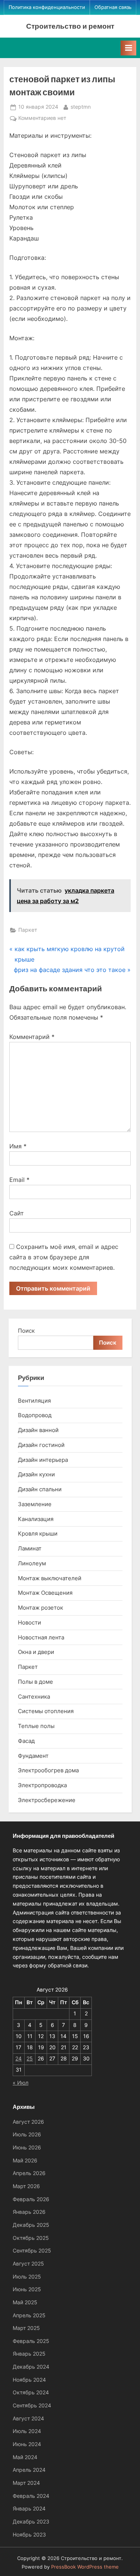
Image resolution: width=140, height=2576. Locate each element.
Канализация (36, 1519)
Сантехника (34, 1697)
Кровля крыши (38, 1534)
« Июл (21, 2083)
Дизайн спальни (40, 1489)
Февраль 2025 (31, 2341)
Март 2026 (26, 2186)
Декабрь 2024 (31, 2367)
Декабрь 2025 (31, 2225)
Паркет (28, 930)
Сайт (17, 1213)
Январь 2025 (29, 2354)
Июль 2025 (27, 2277)
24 (18, 2059)
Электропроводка (42, 1785)
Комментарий (32, 1037)
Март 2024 (26, 2483)
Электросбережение (47, 1800)
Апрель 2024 (29, 2470)
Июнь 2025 (27, 2289)
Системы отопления (46, 1711)
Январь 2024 (29, 2509)
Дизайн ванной (38, 1430)
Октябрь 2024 (31, 2392)
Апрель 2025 (29, 2315)
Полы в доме (35, 1682)
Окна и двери (36, 1652)
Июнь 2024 (27, 2444)
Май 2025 (25, 2302)
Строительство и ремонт (70, 26)
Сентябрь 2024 (32, 2406)
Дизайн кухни (36, 1474)
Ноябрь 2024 (29, 2380)
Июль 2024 (27, 2431)
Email (19, 1180)
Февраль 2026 (31, 2199)
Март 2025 (26, 2328)
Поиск (26, 1331)
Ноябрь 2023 (29, 2535)
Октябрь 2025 (31, 2238)
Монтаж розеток (41, 1608)
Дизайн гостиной (41, 1445)
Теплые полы (36, 1726)
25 (30, 2059)
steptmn (81, 107)
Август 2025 (28, 2264)
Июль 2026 (27, 2135)
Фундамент (33, 1756)
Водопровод (35, 1415)
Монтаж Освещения (45, 1593)
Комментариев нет (42, 119)
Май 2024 (25, 2457)
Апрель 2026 (29, 2173)
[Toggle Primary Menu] (128, 48)
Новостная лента (41, 1637)
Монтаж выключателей (50, 1578)
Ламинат (30, 1548)
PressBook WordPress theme (85, 2567)
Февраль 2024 (31, 2496)
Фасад (26, 1741)
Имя (18, 1146)
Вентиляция (34, 1401)
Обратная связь (113, 7)
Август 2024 (28, 2419)
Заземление (35, 1504)
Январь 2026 (29, 2212)
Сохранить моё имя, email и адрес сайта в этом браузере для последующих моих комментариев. (64, 1257)
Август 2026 (28, 2122)
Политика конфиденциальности (47, 7)
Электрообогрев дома (48, 1770)
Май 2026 (25, 2161)
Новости (29, 1622)
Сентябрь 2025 (32, 2251)
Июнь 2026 (27, 2148)
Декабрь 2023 (31, 2522)
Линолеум (32, 1563)
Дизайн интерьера (43, 1460)
